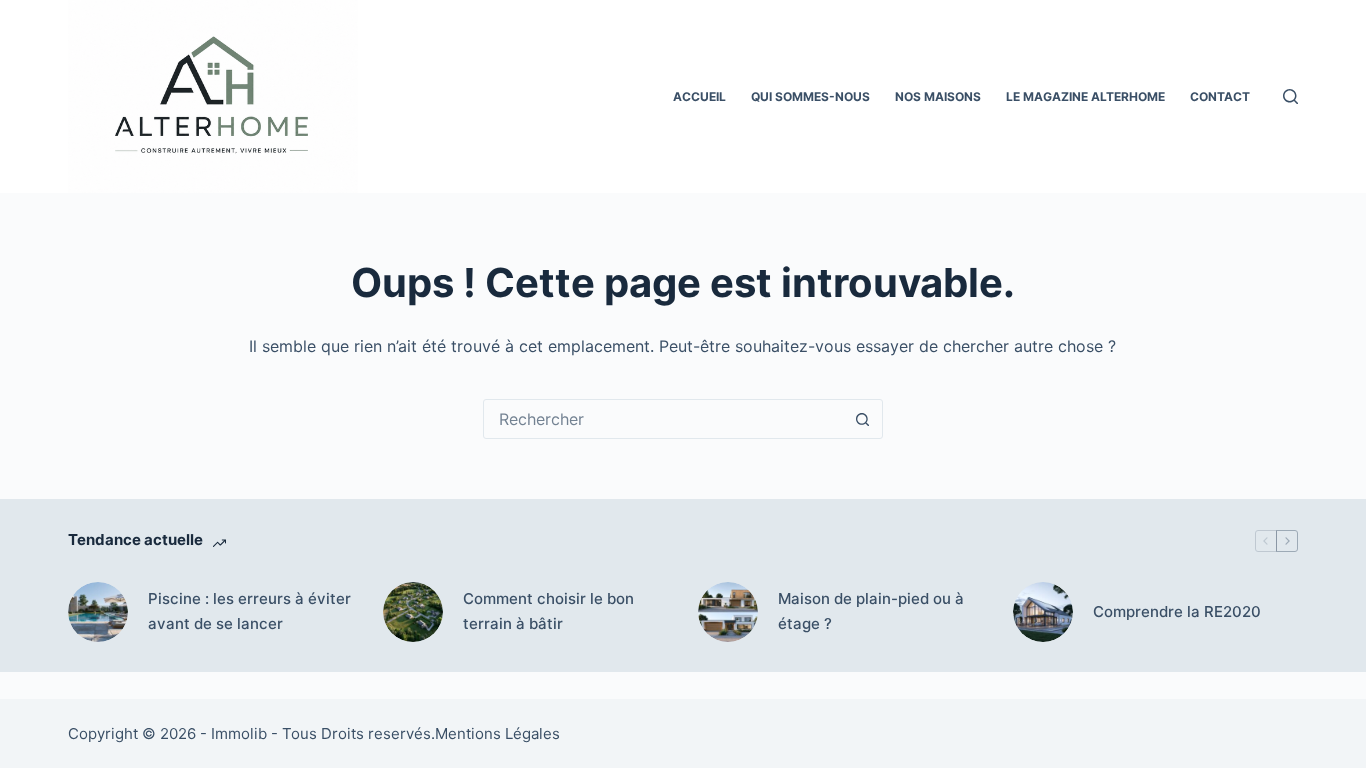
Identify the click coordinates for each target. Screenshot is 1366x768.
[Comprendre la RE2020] (1043, 612)
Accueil (699, 96)
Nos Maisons (938, 96)
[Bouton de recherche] (863, 419)
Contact (1220, 96)
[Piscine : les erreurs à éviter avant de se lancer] (98, 612)
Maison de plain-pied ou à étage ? (871, 611)
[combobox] (664, 419)
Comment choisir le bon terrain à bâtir (548, 611)
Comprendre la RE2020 (1177, 611)
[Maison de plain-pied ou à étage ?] (728, 612)
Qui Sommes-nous (810, 96)
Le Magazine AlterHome (1085, 96)
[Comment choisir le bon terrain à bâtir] (413, 612)
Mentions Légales (497, 733)
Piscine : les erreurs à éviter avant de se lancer (249, 611)
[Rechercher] (1290, 96)
